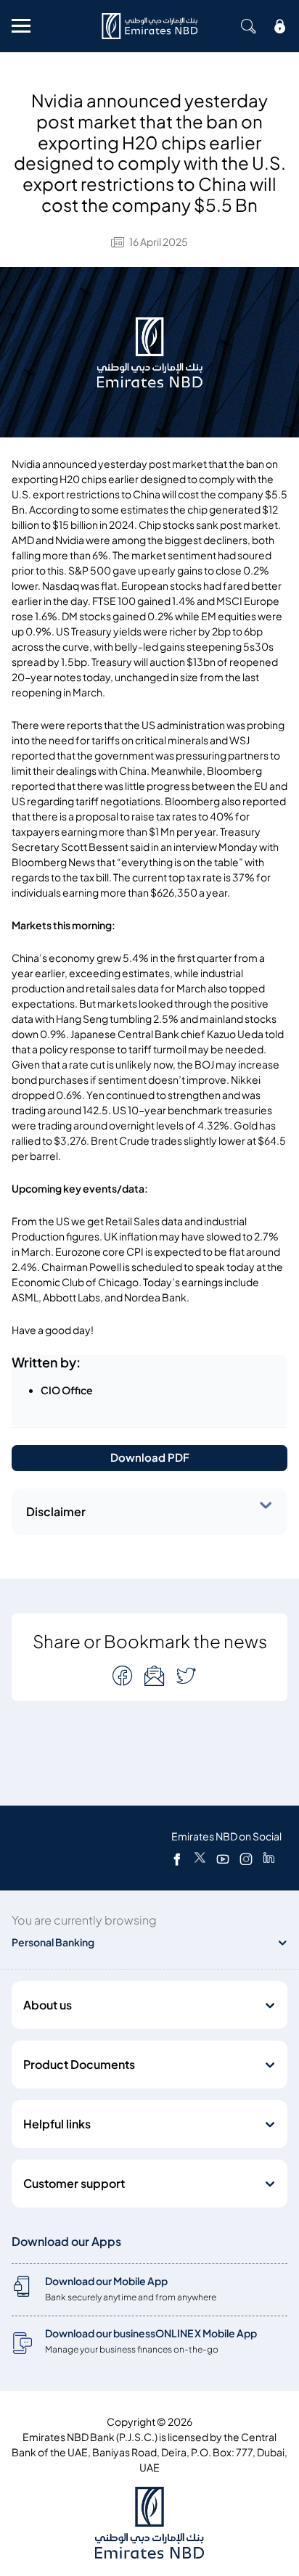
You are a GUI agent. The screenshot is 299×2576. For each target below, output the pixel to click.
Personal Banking (53, 1942)
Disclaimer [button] (56, 1512)
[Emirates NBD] (149, 26)
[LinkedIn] (269, 1859)
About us (48, 2005)
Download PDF (150, 1458)
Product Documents (79, 2065)
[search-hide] (248, 26)
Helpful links (57, 2124)
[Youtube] (223, 1859)
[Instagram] (246, 1859)
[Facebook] (177, 1859)
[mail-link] (124, 1675)
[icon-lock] (280, 26)
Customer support (74, 2184)
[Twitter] (200, 1859)
